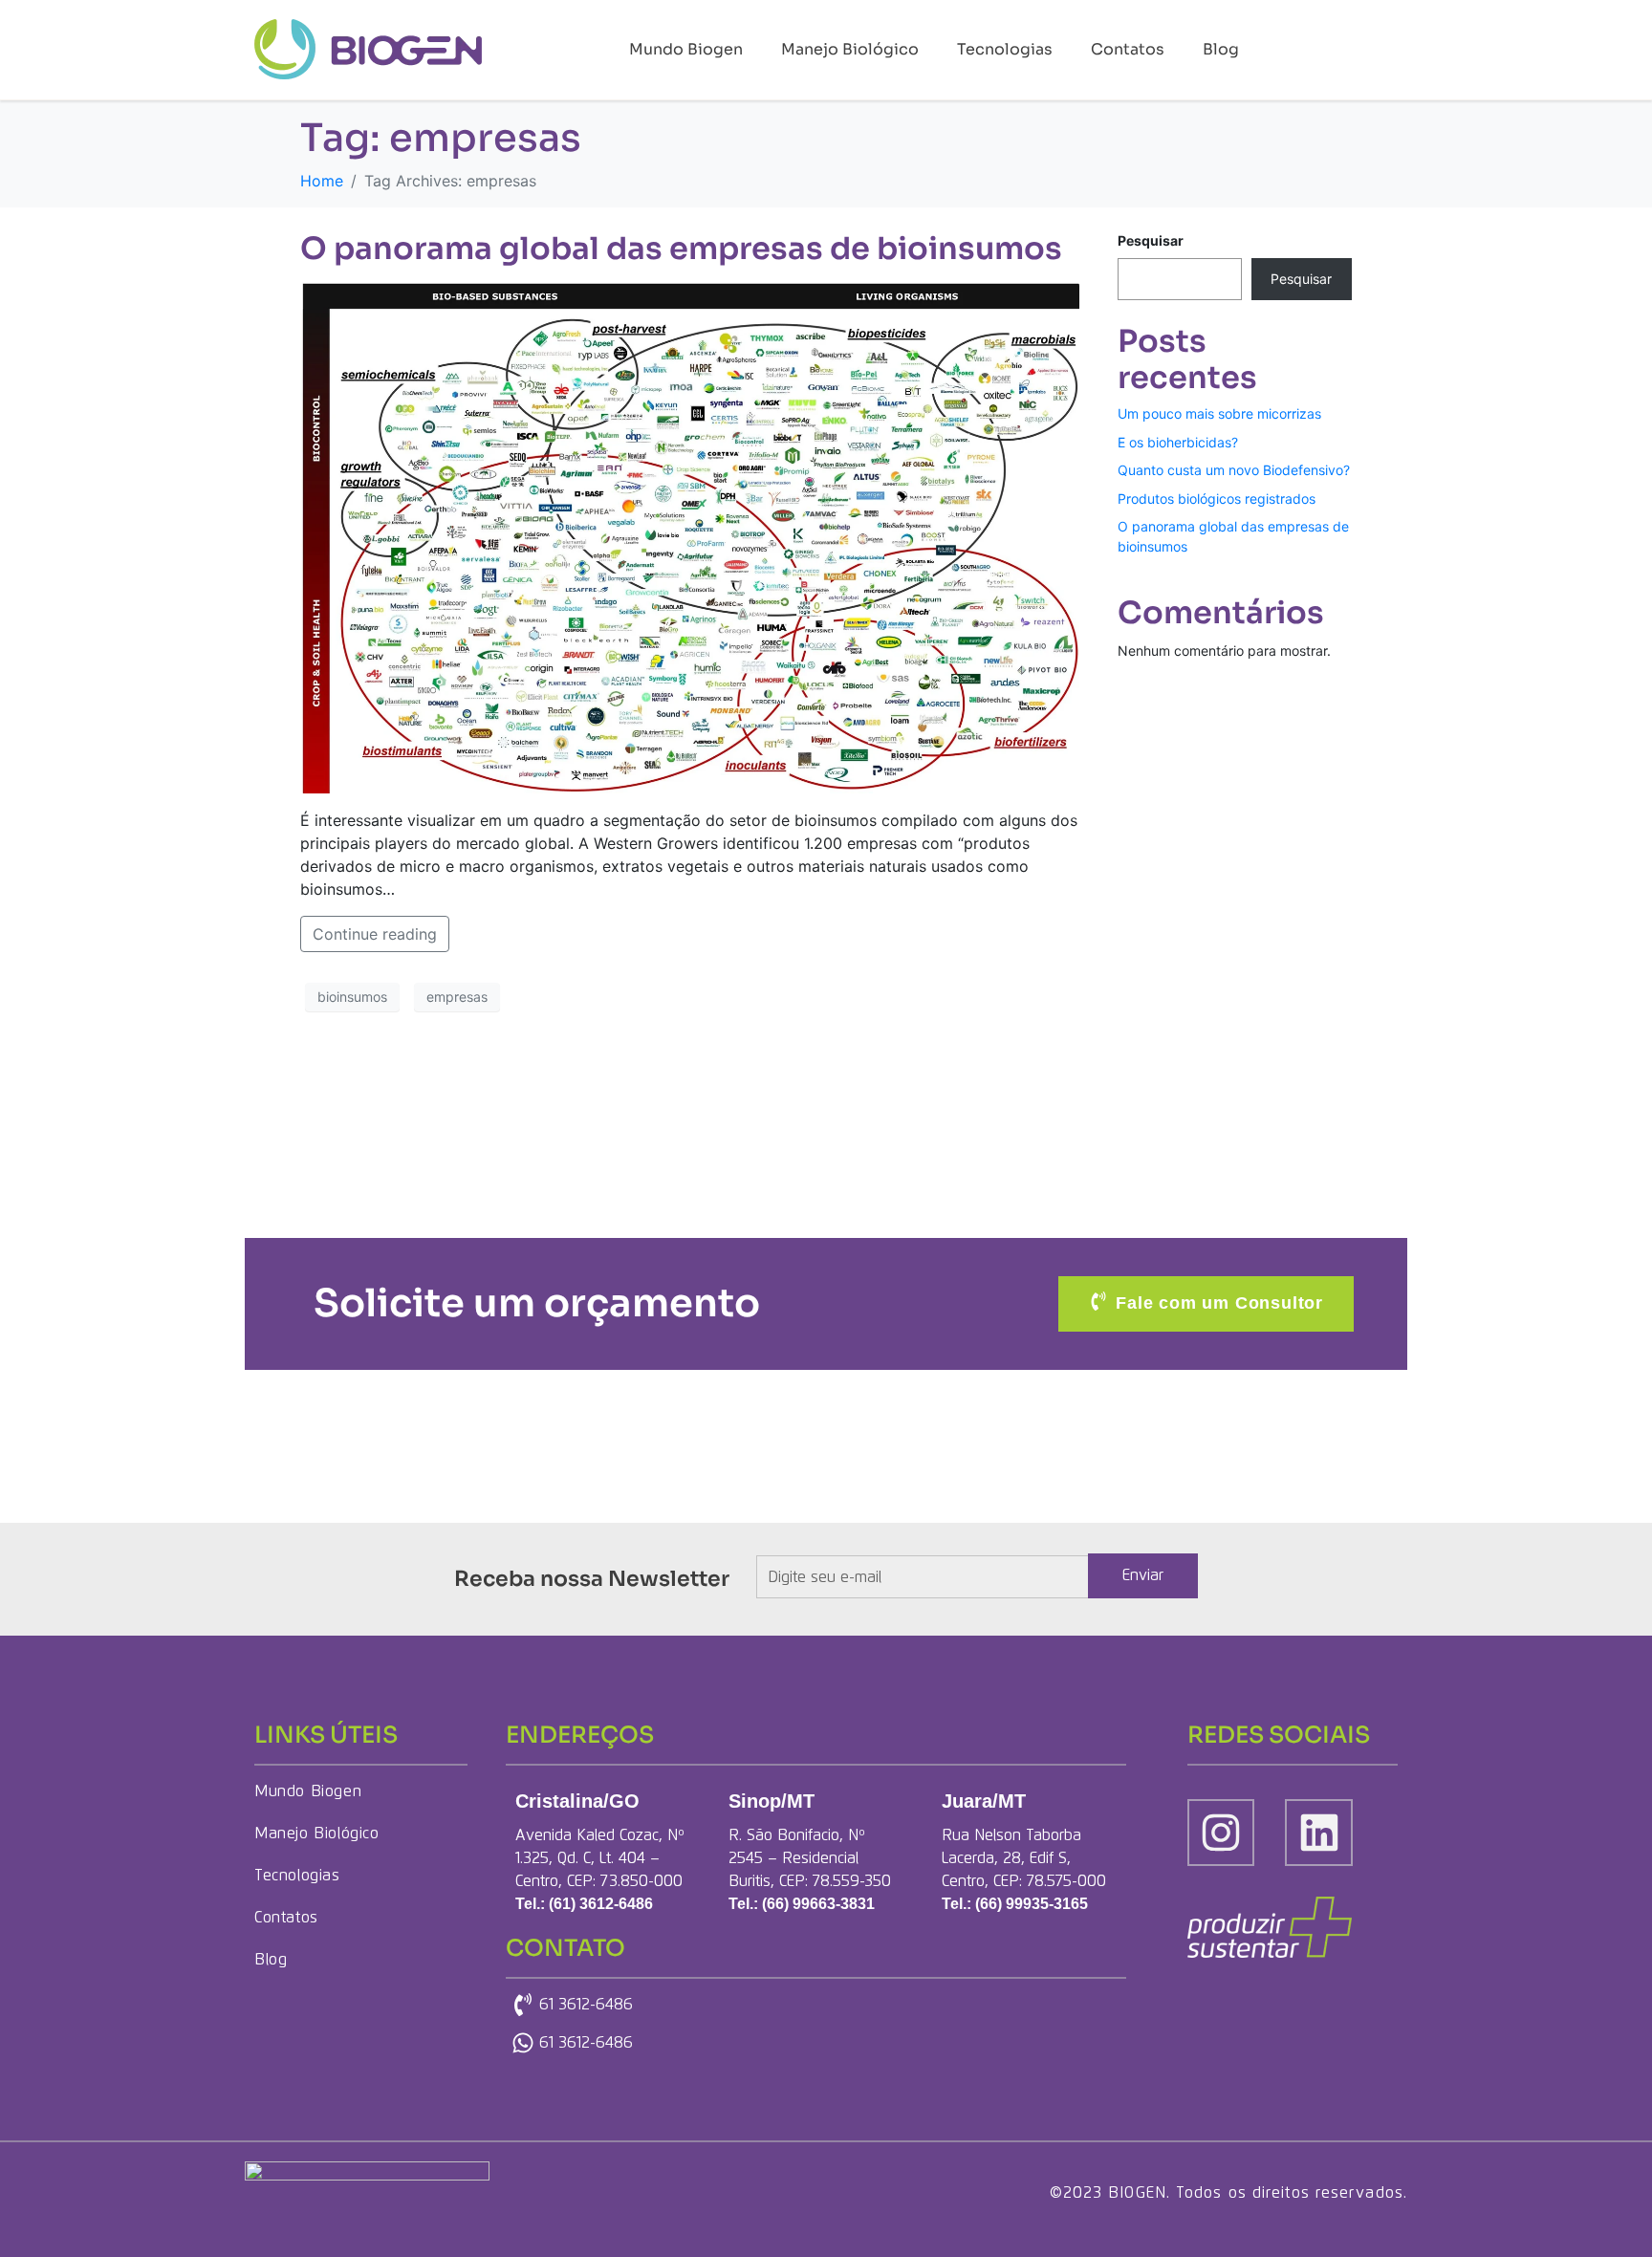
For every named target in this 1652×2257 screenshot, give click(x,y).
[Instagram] (1221, 1833)
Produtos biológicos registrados (1217, 499)
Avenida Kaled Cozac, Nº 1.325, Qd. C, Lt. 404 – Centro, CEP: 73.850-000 (600, 1858)
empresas (457, 997)
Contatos (1128, 49)
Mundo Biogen (686, 49)
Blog (1221, 49)
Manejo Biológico (850, 49)
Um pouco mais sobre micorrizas (1219, 413)
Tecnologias (1005, 49)
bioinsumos (352, 997)
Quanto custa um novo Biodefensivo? (1234, 470)
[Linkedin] (1318, 1833)
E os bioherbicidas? (1178, 442)
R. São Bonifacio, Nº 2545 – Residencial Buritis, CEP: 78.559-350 (810, 1858)
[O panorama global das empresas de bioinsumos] (690, 536)
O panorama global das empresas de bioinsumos (681, 249)
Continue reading (375, 934)
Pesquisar (1151, 240)
